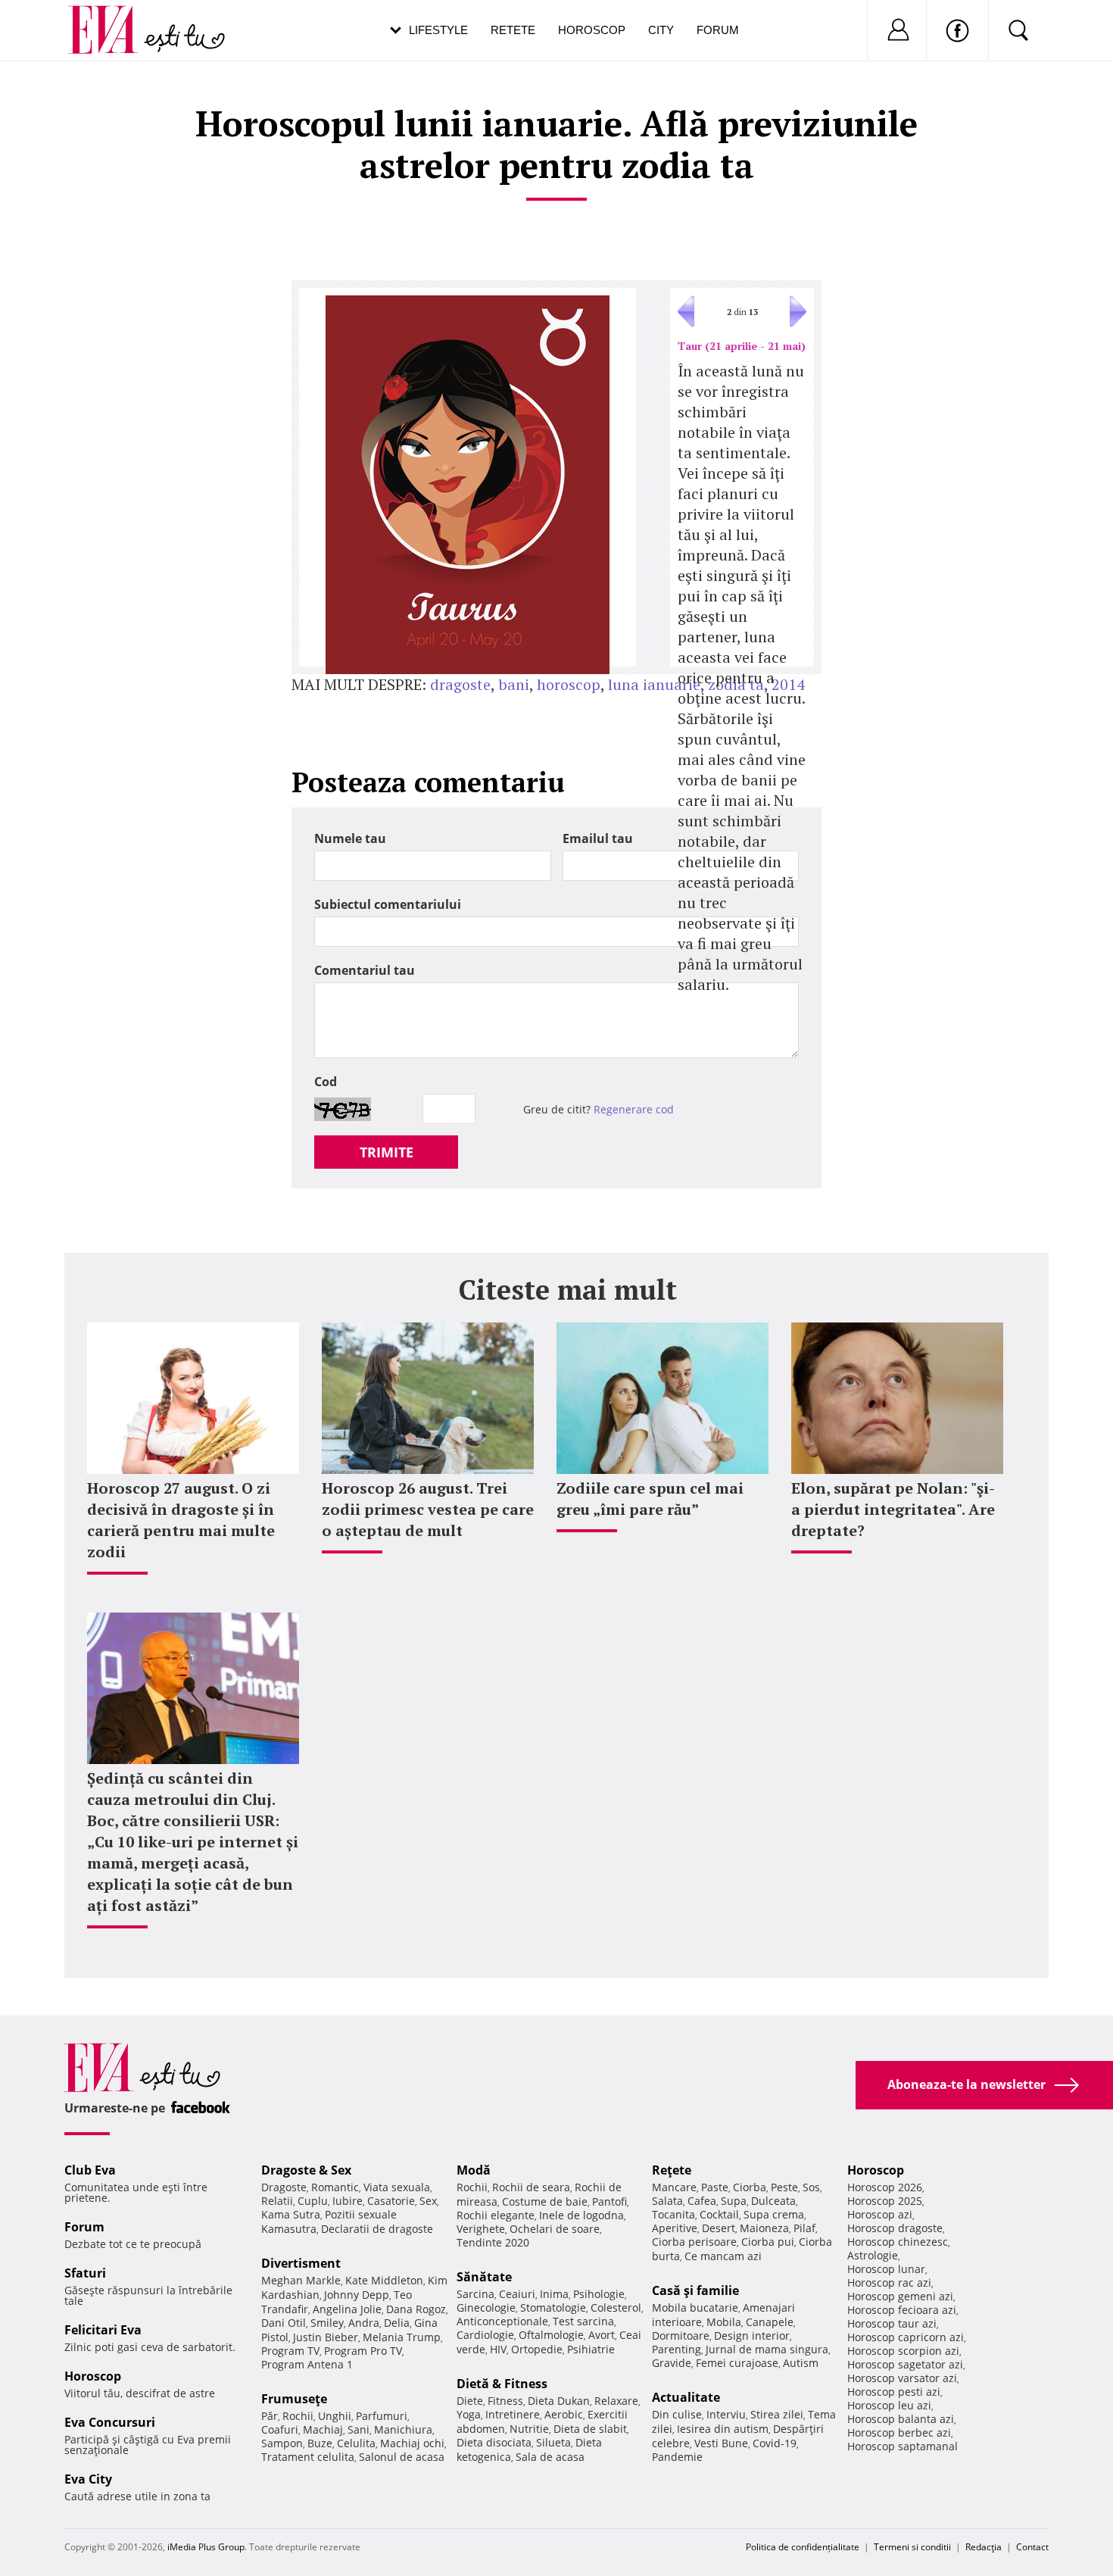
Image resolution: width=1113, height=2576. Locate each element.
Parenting (677, 2349)
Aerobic (564, 2414)
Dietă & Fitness (502, 2384)
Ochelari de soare (555, 2229)
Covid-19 (775, 2443)
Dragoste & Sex (306, 2170)
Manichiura (403, 2429)
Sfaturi (85, 2273)
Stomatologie (553, 2307)
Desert (719, 2228)
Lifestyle (438, 30)
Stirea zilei (777, 2414)
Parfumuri (382, 2416)
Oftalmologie (551, 2335)
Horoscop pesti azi (894, 2392)
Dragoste (284, 2187)
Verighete (481, 2229)
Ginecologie (486, 2307)
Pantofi (609, 2201)
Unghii (335, 2416)
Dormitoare (681, 2336)
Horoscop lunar (886, 2269)
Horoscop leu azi (889, 2405)
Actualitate (686, 2397)
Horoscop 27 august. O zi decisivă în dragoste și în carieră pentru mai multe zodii (181, 1520)
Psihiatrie (591, 2349)
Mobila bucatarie (695, 2307)
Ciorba (750, 2187)
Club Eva (90, 2170)
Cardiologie (485, 2335)
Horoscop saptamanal (903, 2446)
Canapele (770, 2322)
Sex (428, 2201)
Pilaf (804, 2228)
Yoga (469, 2414)
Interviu (726, 2414)
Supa (734, 2201)
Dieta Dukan (559, 2401)
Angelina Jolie (347, 2309)
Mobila (724, 2322)
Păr (270, 2416)
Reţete (672, 2170)
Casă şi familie (695, 2290)
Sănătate (484, 2277)
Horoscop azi (880, 2214)
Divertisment (301, 2263)
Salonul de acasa (402, 2457)
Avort (602, 2335)
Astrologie (873, 2255)
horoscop (569, 684)
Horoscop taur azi (892, 2323)
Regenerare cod (634, 1109)
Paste (715, 2187)
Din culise (677, 2414)
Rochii (298, 2416)
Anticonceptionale (502, 2321)
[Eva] (112, 18)
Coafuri (280, 2429)
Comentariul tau (365, 970)
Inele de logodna (581, 2215)
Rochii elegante (496, 2215)
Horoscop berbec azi (899, 2432)
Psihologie (599, 2294)
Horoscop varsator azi (902, 2378)
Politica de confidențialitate (803, 2547)
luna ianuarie (654, 684)
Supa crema (774, 2214)
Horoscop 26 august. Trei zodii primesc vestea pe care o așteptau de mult (428, 1509)
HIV (498, 2349)
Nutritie (529, 2429)
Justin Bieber (326, 2337)
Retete (513, 30)
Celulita (356, 2443)
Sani (359, 2429)
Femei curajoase (737, 2363)
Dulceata (773, 2201)
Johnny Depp (357, 2295)
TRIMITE (387, 1152)
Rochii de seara (531, 2187)
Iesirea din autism (723, 2429)
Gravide (672, 2363)
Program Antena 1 (307, 2364)
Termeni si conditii (912, 2547)
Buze (320, 2443)
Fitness (505, 2401)
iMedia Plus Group (206, 2547)
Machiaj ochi (412, 2443)
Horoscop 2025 (885, 2201)
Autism (801, 2363)
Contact (1032, 2547)
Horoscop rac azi (889, 2282)
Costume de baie (545, 2201)
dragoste (460, 684)
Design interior (752, 2336)
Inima (554, 2294)
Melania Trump (402, 2337)
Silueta (553, 2442)
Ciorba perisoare (694, 2242)
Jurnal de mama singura (767, 2349)
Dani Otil (284, 2323)
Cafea (702, 2201)
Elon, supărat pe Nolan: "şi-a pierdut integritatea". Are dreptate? (893, 1509)
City (661, 30)
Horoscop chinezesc (898, 2242)
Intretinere (513, 2414)
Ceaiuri (517, 2294)
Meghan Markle (301, 2280)
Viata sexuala (397, 2187)
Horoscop (592, 30)
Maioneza (764, 2228)
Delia (397, 2323)
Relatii (277, 2201)
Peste (784, 2187)
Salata (667, 2201)
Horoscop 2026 (885, 2187)
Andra (364, 2323)
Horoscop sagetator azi (905, 2364)
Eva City (88, 2479)
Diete (470, 2401)
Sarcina (475, 2294)
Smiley (327, 2323)
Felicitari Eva (103, 2330)
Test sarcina (583, 2321)
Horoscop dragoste (895, 2228)
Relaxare (616, 2401)
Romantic (335, 2187)
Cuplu (313, 2201)
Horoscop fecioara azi (902, 2310)
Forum (718, 30)
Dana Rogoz (416, 2309)
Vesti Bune (721, 2443)
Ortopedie (537, 2349)
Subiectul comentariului (388, 904)
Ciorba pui (768, 2242)
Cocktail (719, 2214)
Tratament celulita (308, 2457)
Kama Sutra (291, 2214)
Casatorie (391, 2201)
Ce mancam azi (723, 2256)
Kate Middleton (384, 2280)
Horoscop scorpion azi (903, 2351)
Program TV (290, 2351)
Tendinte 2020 (493, 2242)
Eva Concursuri (110, 2422)
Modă (474, 2170)
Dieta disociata (494, 2442)
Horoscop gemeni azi (900, 2296)
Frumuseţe (294, 2399)
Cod (326, 1082)
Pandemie (677, 2457)
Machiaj (323, 2429)
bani (514, 684)
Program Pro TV (363, 2351)
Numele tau (350, 838)
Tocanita (673, 2214)
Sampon (282, 2443)
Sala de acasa (550, 2457)
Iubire (348, 2201)
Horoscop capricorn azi (906, 2337)
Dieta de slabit (590, 2429)
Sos (811, 2187)
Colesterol (616, 2307)
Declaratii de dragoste (377, 2229)
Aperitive (675, 2228)
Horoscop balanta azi (901, 2419)
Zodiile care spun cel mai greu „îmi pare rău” (650, 1499)
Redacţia (984, 2547)
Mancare (674, 2187)
